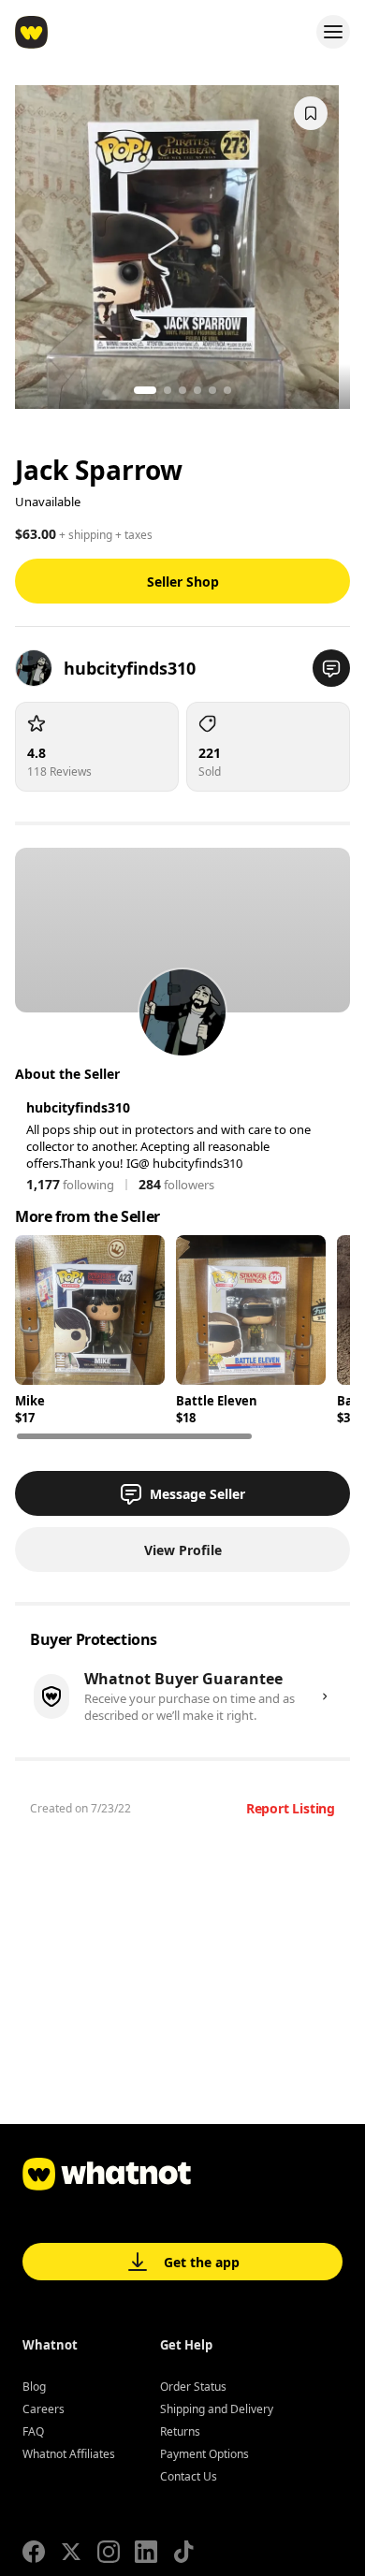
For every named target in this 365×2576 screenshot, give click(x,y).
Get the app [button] (202, 2262)
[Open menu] (333, 32)
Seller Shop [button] (183, 582)
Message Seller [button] (197, 1494)
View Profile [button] (183, 1550)
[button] (331, 668)
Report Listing (291, 1808)
